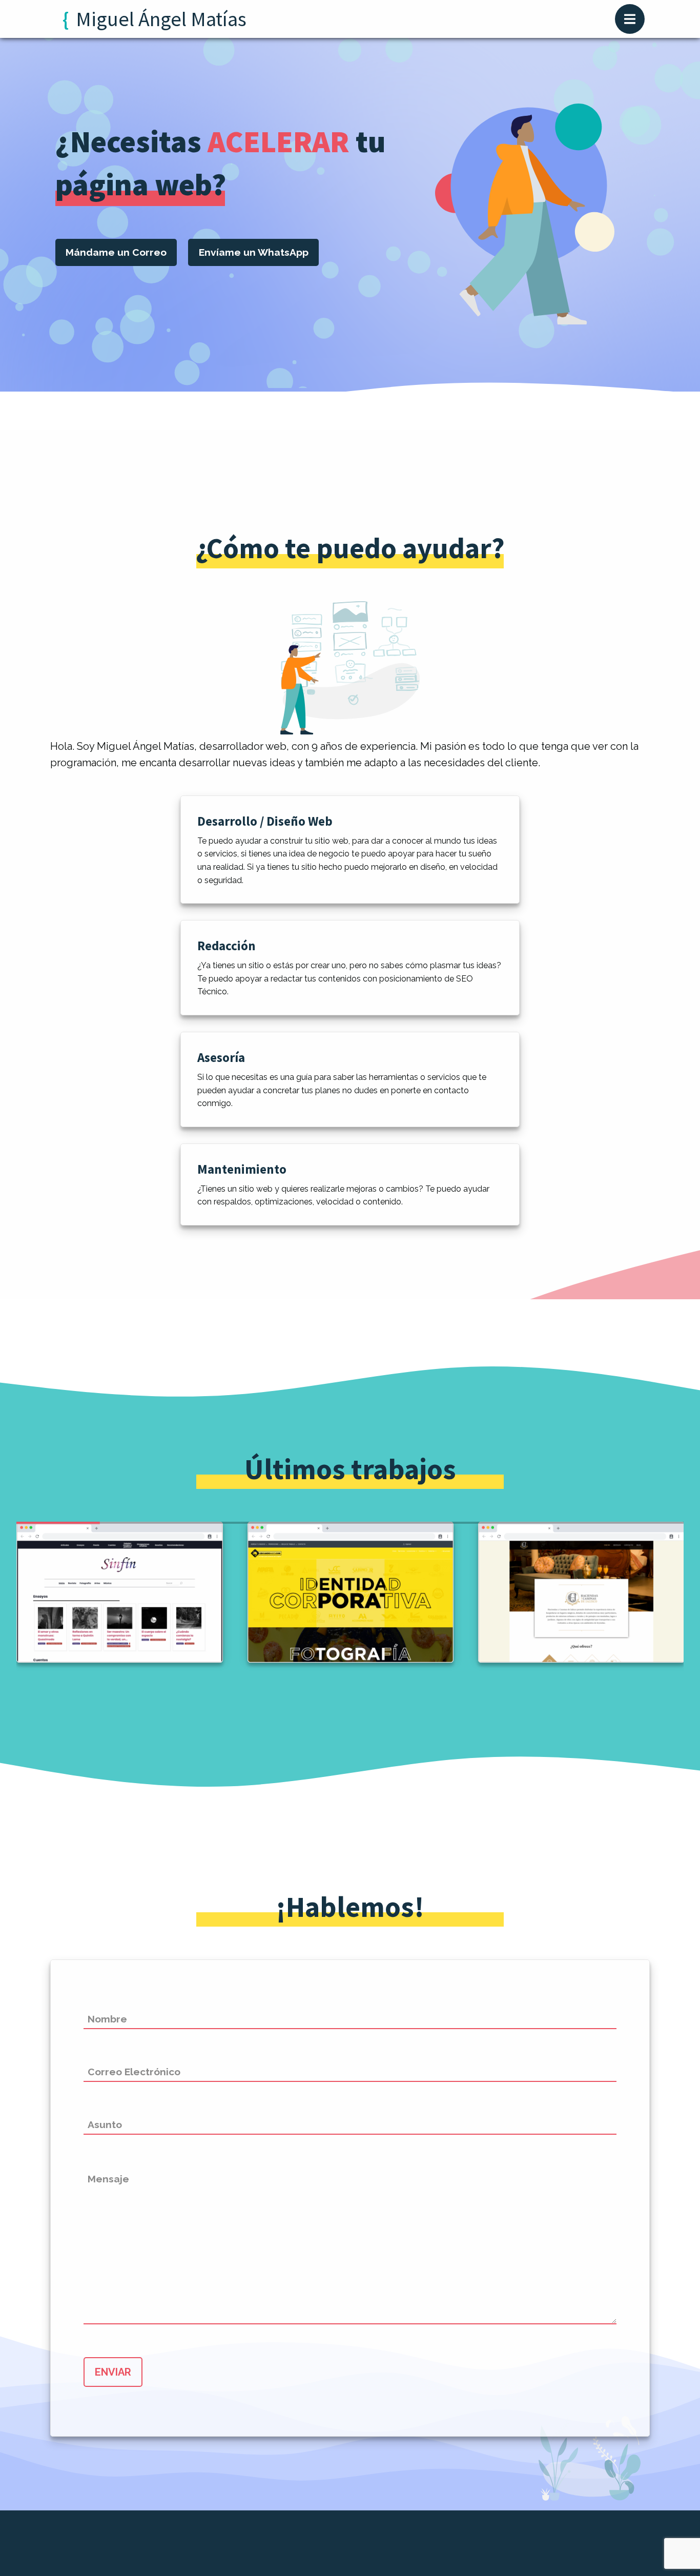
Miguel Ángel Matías (161, 19)
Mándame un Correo (116, 252)
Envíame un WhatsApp (254, 252)
